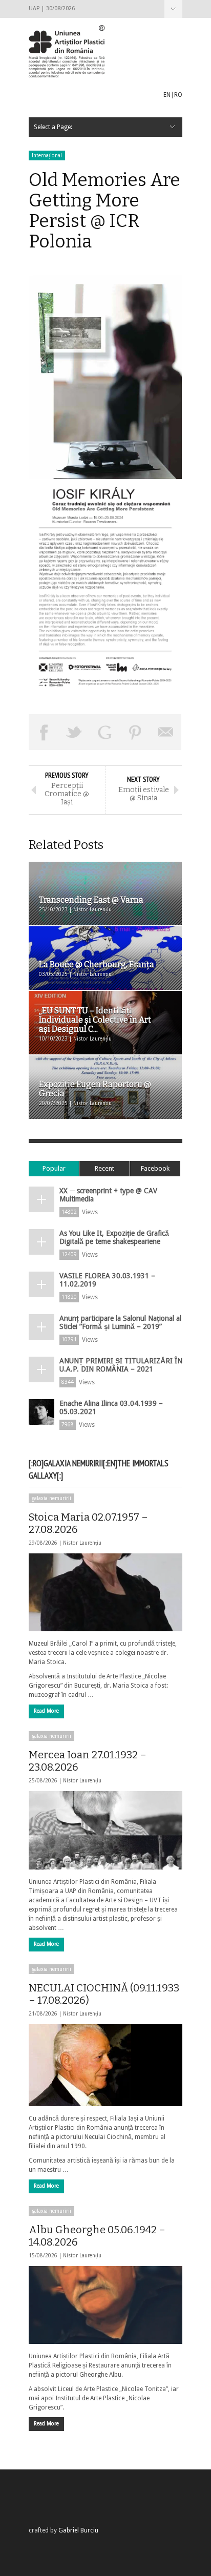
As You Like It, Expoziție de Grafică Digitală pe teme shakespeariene (114, 1237)
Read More (46, 1711)
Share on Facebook (44, 732)
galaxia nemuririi (51, 1498)
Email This (166, 732)
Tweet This (75, 732)
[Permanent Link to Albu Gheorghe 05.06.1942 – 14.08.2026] (105, 2305)
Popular (54, 1168)
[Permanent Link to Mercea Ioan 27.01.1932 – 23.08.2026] (105, 1830)
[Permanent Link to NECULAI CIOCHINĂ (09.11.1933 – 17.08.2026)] (105, 2065)
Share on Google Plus (105, 732)
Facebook (155, 1168)
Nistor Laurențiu (82, 1543)
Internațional (47, 155)
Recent (104, 1168)
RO (178, 95)
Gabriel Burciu (78, 2530)
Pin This (136, 732)
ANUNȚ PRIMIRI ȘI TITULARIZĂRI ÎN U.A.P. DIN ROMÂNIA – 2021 (121, 1365)
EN (167, 95)
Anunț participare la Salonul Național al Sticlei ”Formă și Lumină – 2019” (120, 1322)
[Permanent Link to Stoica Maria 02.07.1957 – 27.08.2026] (105, 1592)
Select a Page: (173, 9)
